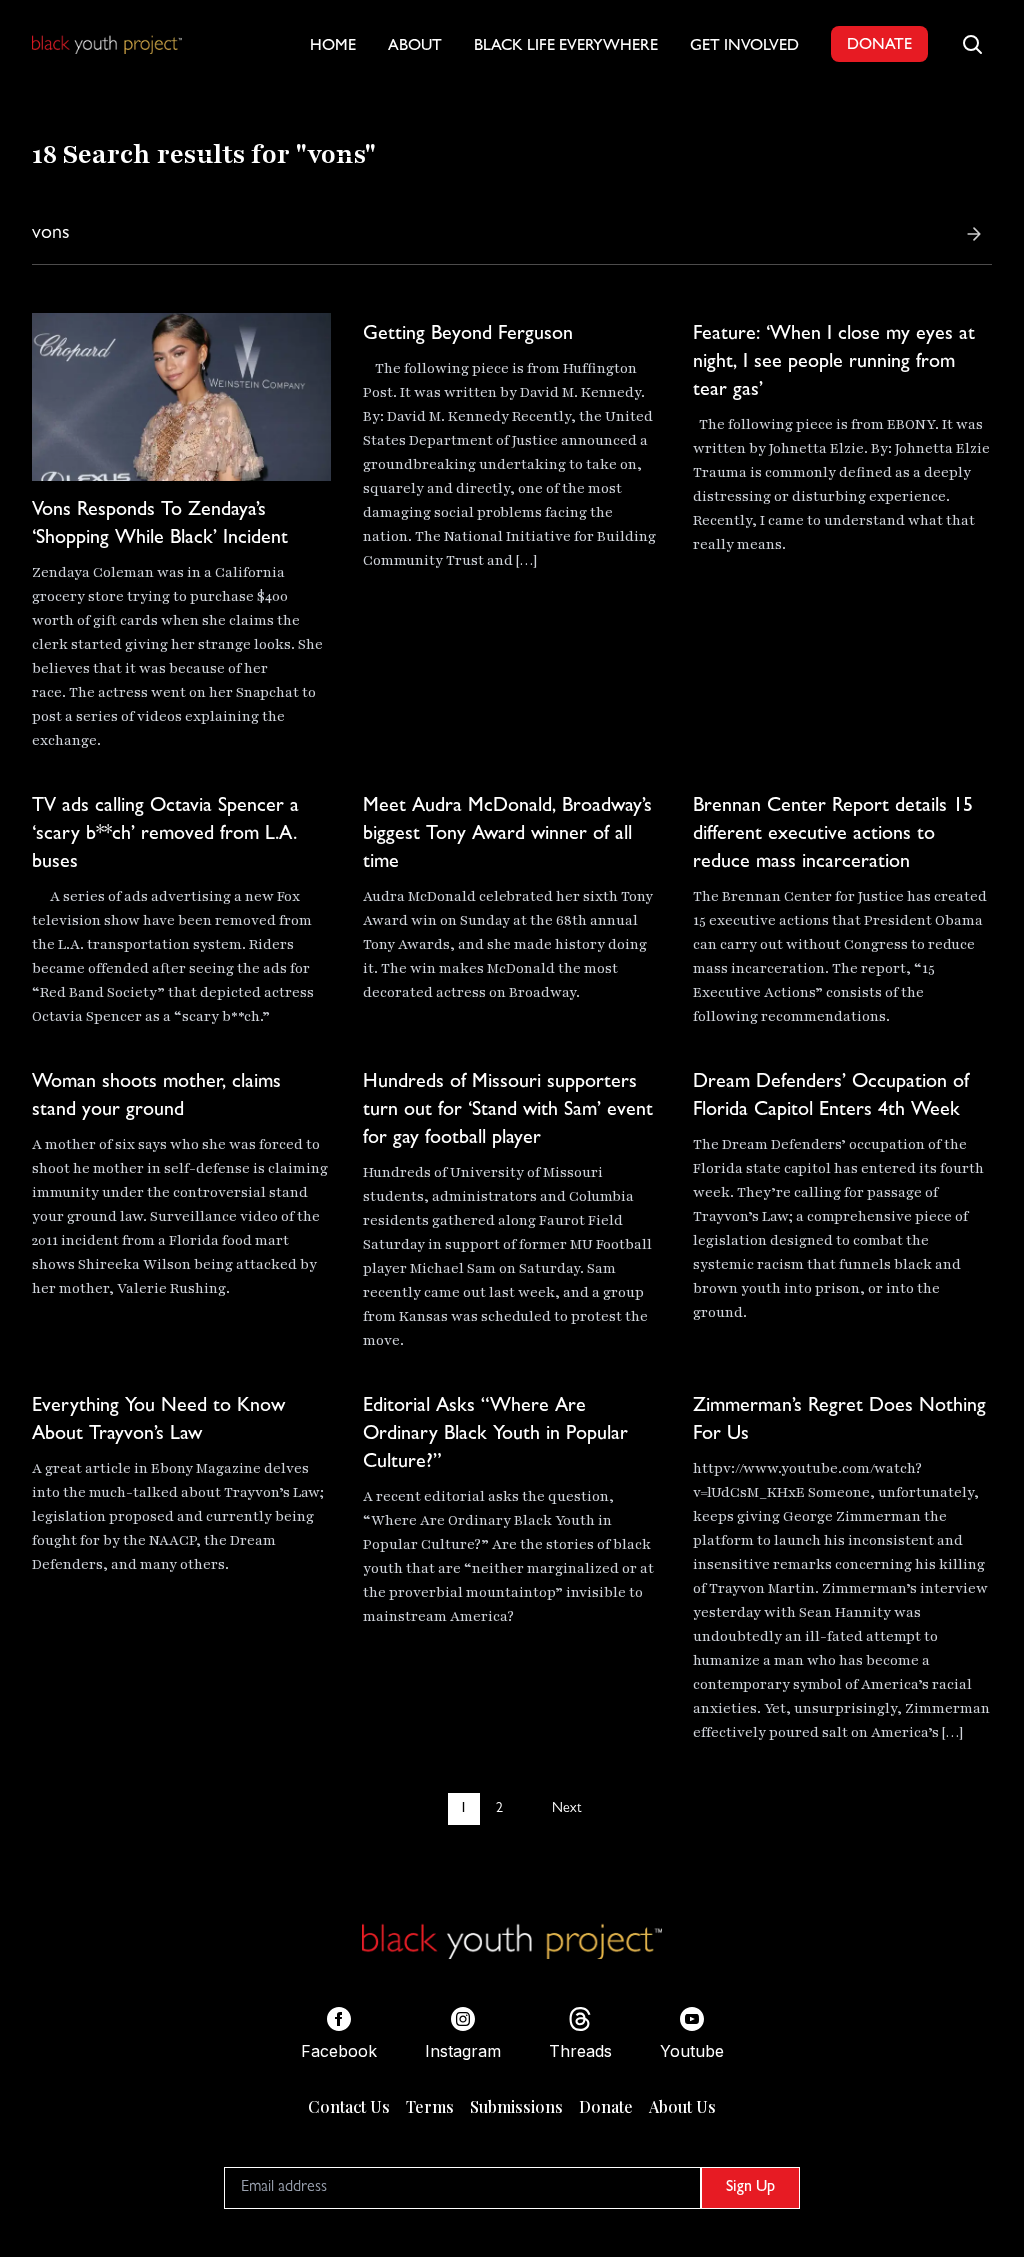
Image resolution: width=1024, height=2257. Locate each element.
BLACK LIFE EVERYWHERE (566, 47)
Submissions (516, 2106)
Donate (606, 2106)
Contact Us (349, 2106)
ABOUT (415, 47)
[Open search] (972, 44)
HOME (333, 47)
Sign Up (750, 2188)
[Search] (974, 234)
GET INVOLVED (744, 47)
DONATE (879, 46)
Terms (430, 2106)
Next (566, 1809)
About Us (682, 2106)
